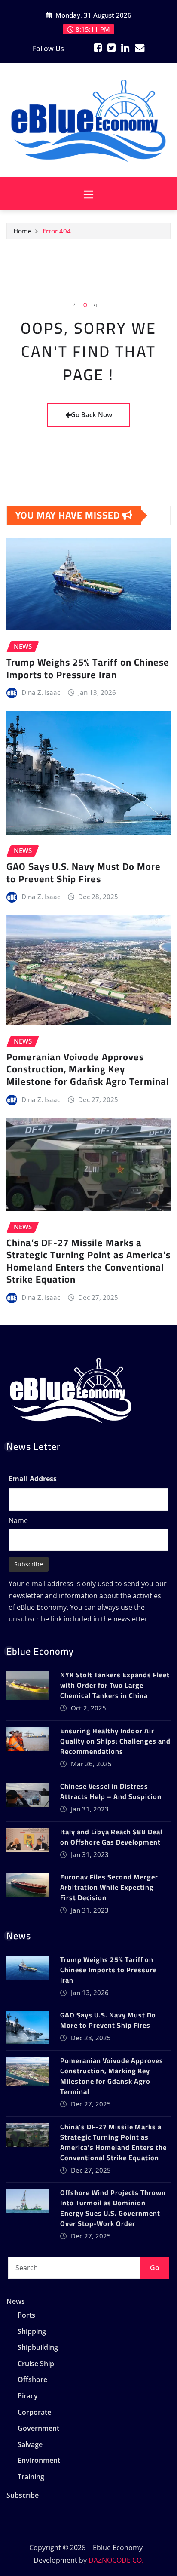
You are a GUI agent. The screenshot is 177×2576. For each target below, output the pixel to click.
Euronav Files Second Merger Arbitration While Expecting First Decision (109, 1887)
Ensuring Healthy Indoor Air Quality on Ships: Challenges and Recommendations (115, 1741)
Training (31, 2477)
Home (23, 231)
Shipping (32, 2331)
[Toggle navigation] (89, 194)
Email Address (33, 1479)
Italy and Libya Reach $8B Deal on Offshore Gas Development (111, 1837)
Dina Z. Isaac (41, 692)
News (16, 2301)
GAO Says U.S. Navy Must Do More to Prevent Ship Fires (84, 873)
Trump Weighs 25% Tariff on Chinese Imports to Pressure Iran (88, 668)
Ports (26, 2315)
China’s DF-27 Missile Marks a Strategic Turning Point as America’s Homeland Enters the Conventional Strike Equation (88, 1261)
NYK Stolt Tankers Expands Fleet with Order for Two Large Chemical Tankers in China (115, 1685)
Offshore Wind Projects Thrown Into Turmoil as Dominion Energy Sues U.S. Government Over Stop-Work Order (113, 2208)
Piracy (28, 2396)
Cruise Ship (36, 2364)
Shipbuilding (38, 2348)
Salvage (30, 2444)
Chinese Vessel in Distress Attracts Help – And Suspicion (111, 1791)
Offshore (32, 2380)
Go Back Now (92, 414)
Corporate (34, 2412)
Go (155, 2268)
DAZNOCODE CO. (116, 2560)
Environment (39, 2460)
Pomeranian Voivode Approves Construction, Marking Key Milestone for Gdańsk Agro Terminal (88, 1069)
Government (38, 2428)
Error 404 (57, 231)
